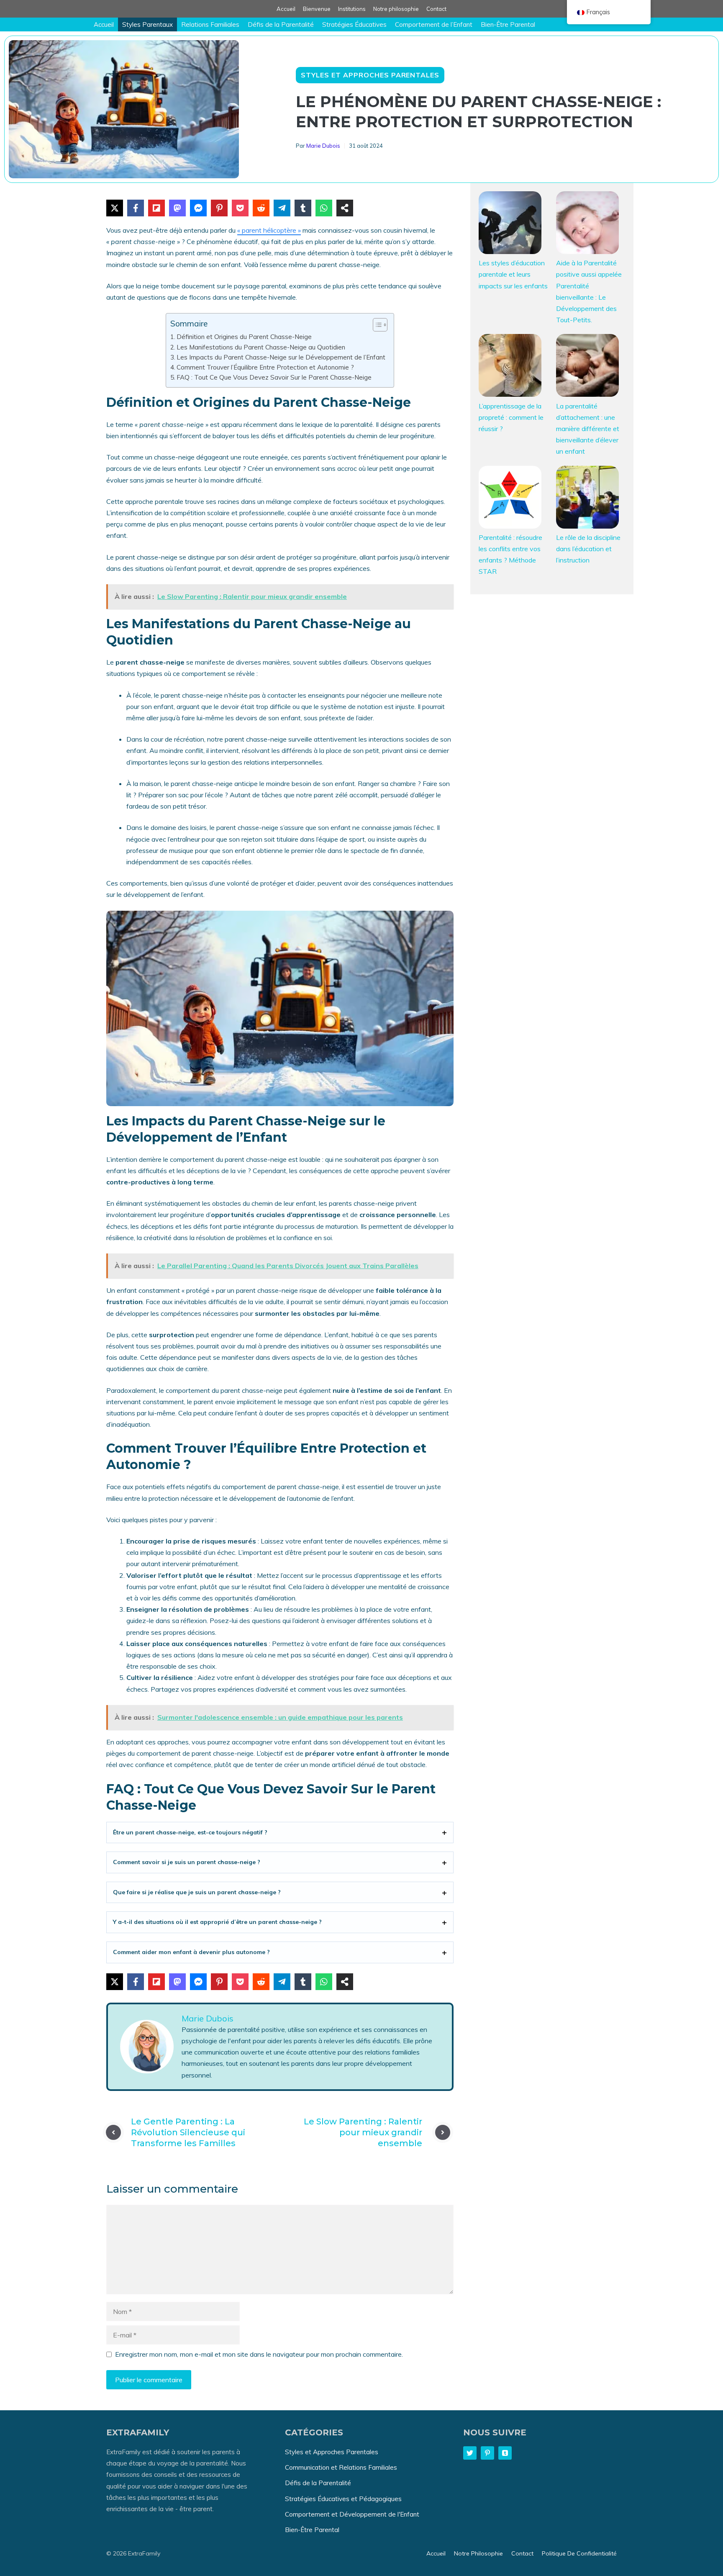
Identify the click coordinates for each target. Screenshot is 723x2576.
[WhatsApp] (324, 208)
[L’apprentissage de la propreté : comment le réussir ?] (510, 367)
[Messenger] (198, 208)
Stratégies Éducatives (354, 24)
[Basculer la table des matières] (376, 325)
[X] (115, 208)
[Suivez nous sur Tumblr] (505, 2453)
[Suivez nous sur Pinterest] (487, 2453)
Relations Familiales (210, 24)
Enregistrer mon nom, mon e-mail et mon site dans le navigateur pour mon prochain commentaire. (259, 2354)
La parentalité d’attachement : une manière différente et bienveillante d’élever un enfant (588, 429)
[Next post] (443, 2132)
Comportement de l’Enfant (434, 24)
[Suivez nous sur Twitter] (470, 2453)
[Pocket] (240, 208)
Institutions (352, 9)
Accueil (286, 9)
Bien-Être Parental (508, 24)
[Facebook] (136, 208)
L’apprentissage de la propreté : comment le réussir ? (511, 417)
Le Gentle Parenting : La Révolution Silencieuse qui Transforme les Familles (188, 2132)
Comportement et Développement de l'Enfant (352, 2514)
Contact (436, 9)
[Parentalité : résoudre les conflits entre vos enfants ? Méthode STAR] (510, 499)
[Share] (345, 208)
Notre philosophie (396, 9)
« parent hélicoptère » (269, 230)
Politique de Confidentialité (579, 2553)
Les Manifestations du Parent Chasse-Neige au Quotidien (261, 347)
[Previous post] (113, 2132)
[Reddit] (261, 208)
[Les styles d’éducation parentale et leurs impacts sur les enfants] (510, 224)
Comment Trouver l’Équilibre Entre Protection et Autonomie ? (265, 367)
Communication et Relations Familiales (341, 2467)
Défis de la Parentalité (281, 24)
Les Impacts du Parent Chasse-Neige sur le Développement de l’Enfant (281, 357)
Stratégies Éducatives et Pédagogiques (343, 2499)
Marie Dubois (323, 146)
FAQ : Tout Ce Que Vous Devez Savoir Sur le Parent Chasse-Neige (274, 377)
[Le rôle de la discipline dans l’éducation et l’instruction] (587, 499)
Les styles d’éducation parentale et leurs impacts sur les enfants (513, 274)
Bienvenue (317, 9)
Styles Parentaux (147, 24)
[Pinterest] (219, 208)
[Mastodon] (177, 208)
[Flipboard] (156, 208)
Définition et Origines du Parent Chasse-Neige (244, 337)
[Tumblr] (303, 208)
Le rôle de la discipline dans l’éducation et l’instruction (588, 549)
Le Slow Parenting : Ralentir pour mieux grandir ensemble (363, 2132)
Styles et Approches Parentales (370, 75)
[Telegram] (282, 208)
